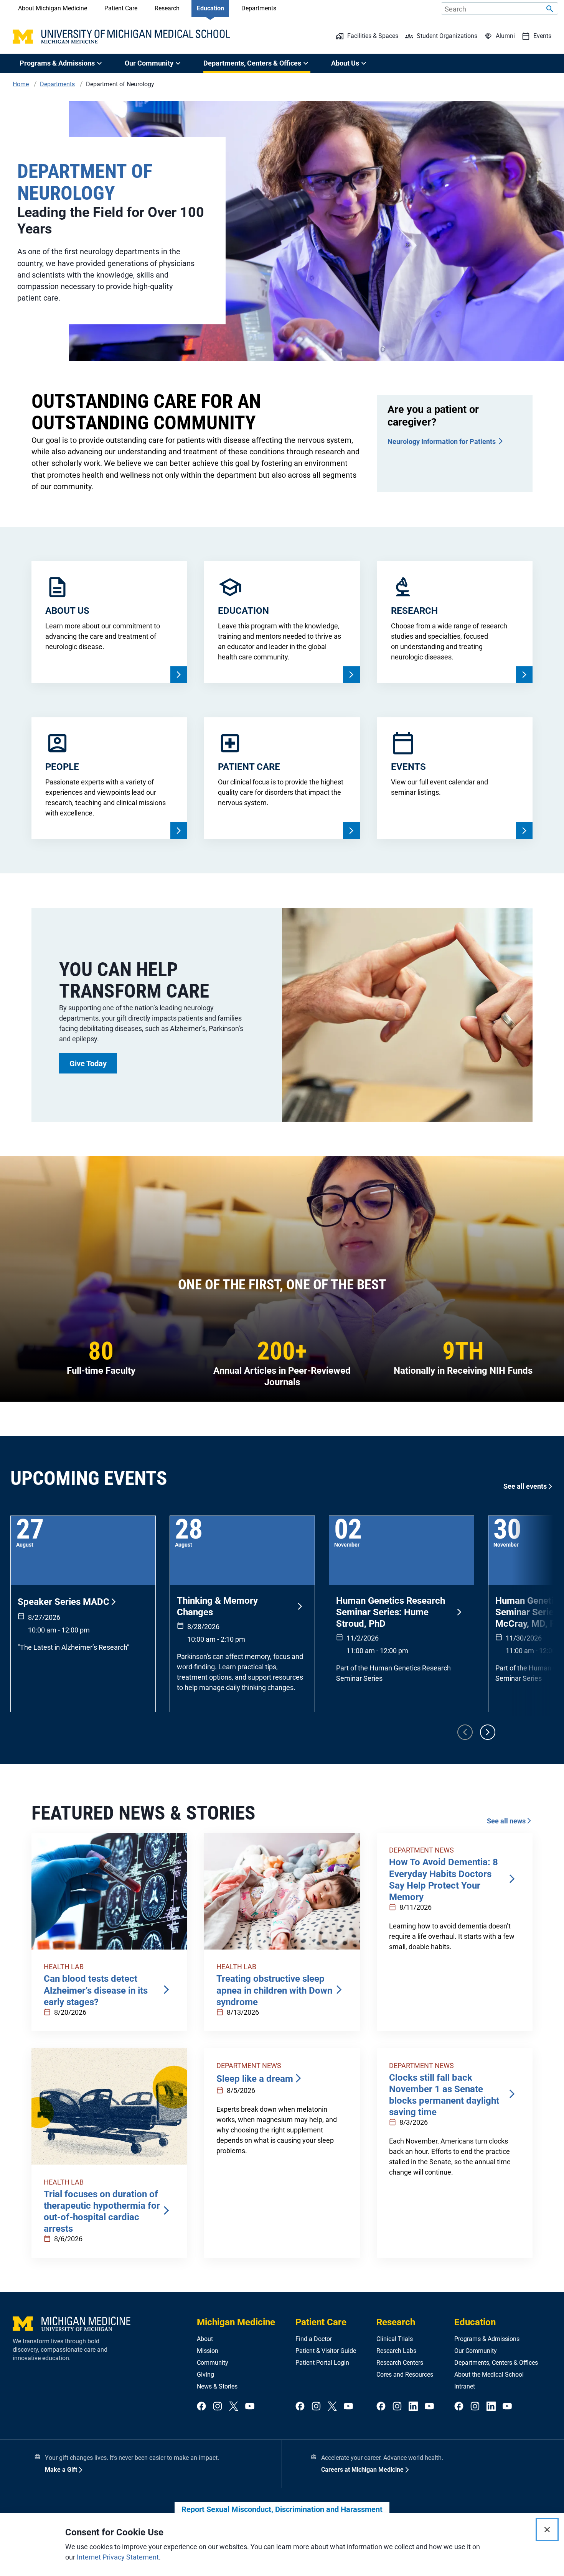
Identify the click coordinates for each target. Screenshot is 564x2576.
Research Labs (396, 2351)
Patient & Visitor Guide (326, 2351)
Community (213, 2363)
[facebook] (201, 2407)
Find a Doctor (314, 2339)
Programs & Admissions (487, 2339)
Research (167, 8)
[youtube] (250, 2407)
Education (210, 8)
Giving (205, 2375)
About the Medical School (489, 2375)
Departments (259, 8)
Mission (208, 2351)
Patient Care (121, 8)
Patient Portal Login (322, 2363)
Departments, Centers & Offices (496, 2363)
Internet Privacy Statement (118, 2557)
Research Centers (400, 2363)
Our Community (476, 2351)
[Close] (547, 2530)
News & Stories (217, 2386)
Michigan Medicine (236, 2322)
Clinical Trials (395, 2339)
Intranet (465, 2386)
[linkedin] (413, 2407)
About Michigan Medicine (53, 8)
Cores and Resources (405, 2375)
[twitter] (234, 2407)
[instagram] (218, 2407)
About (205, 2339)
